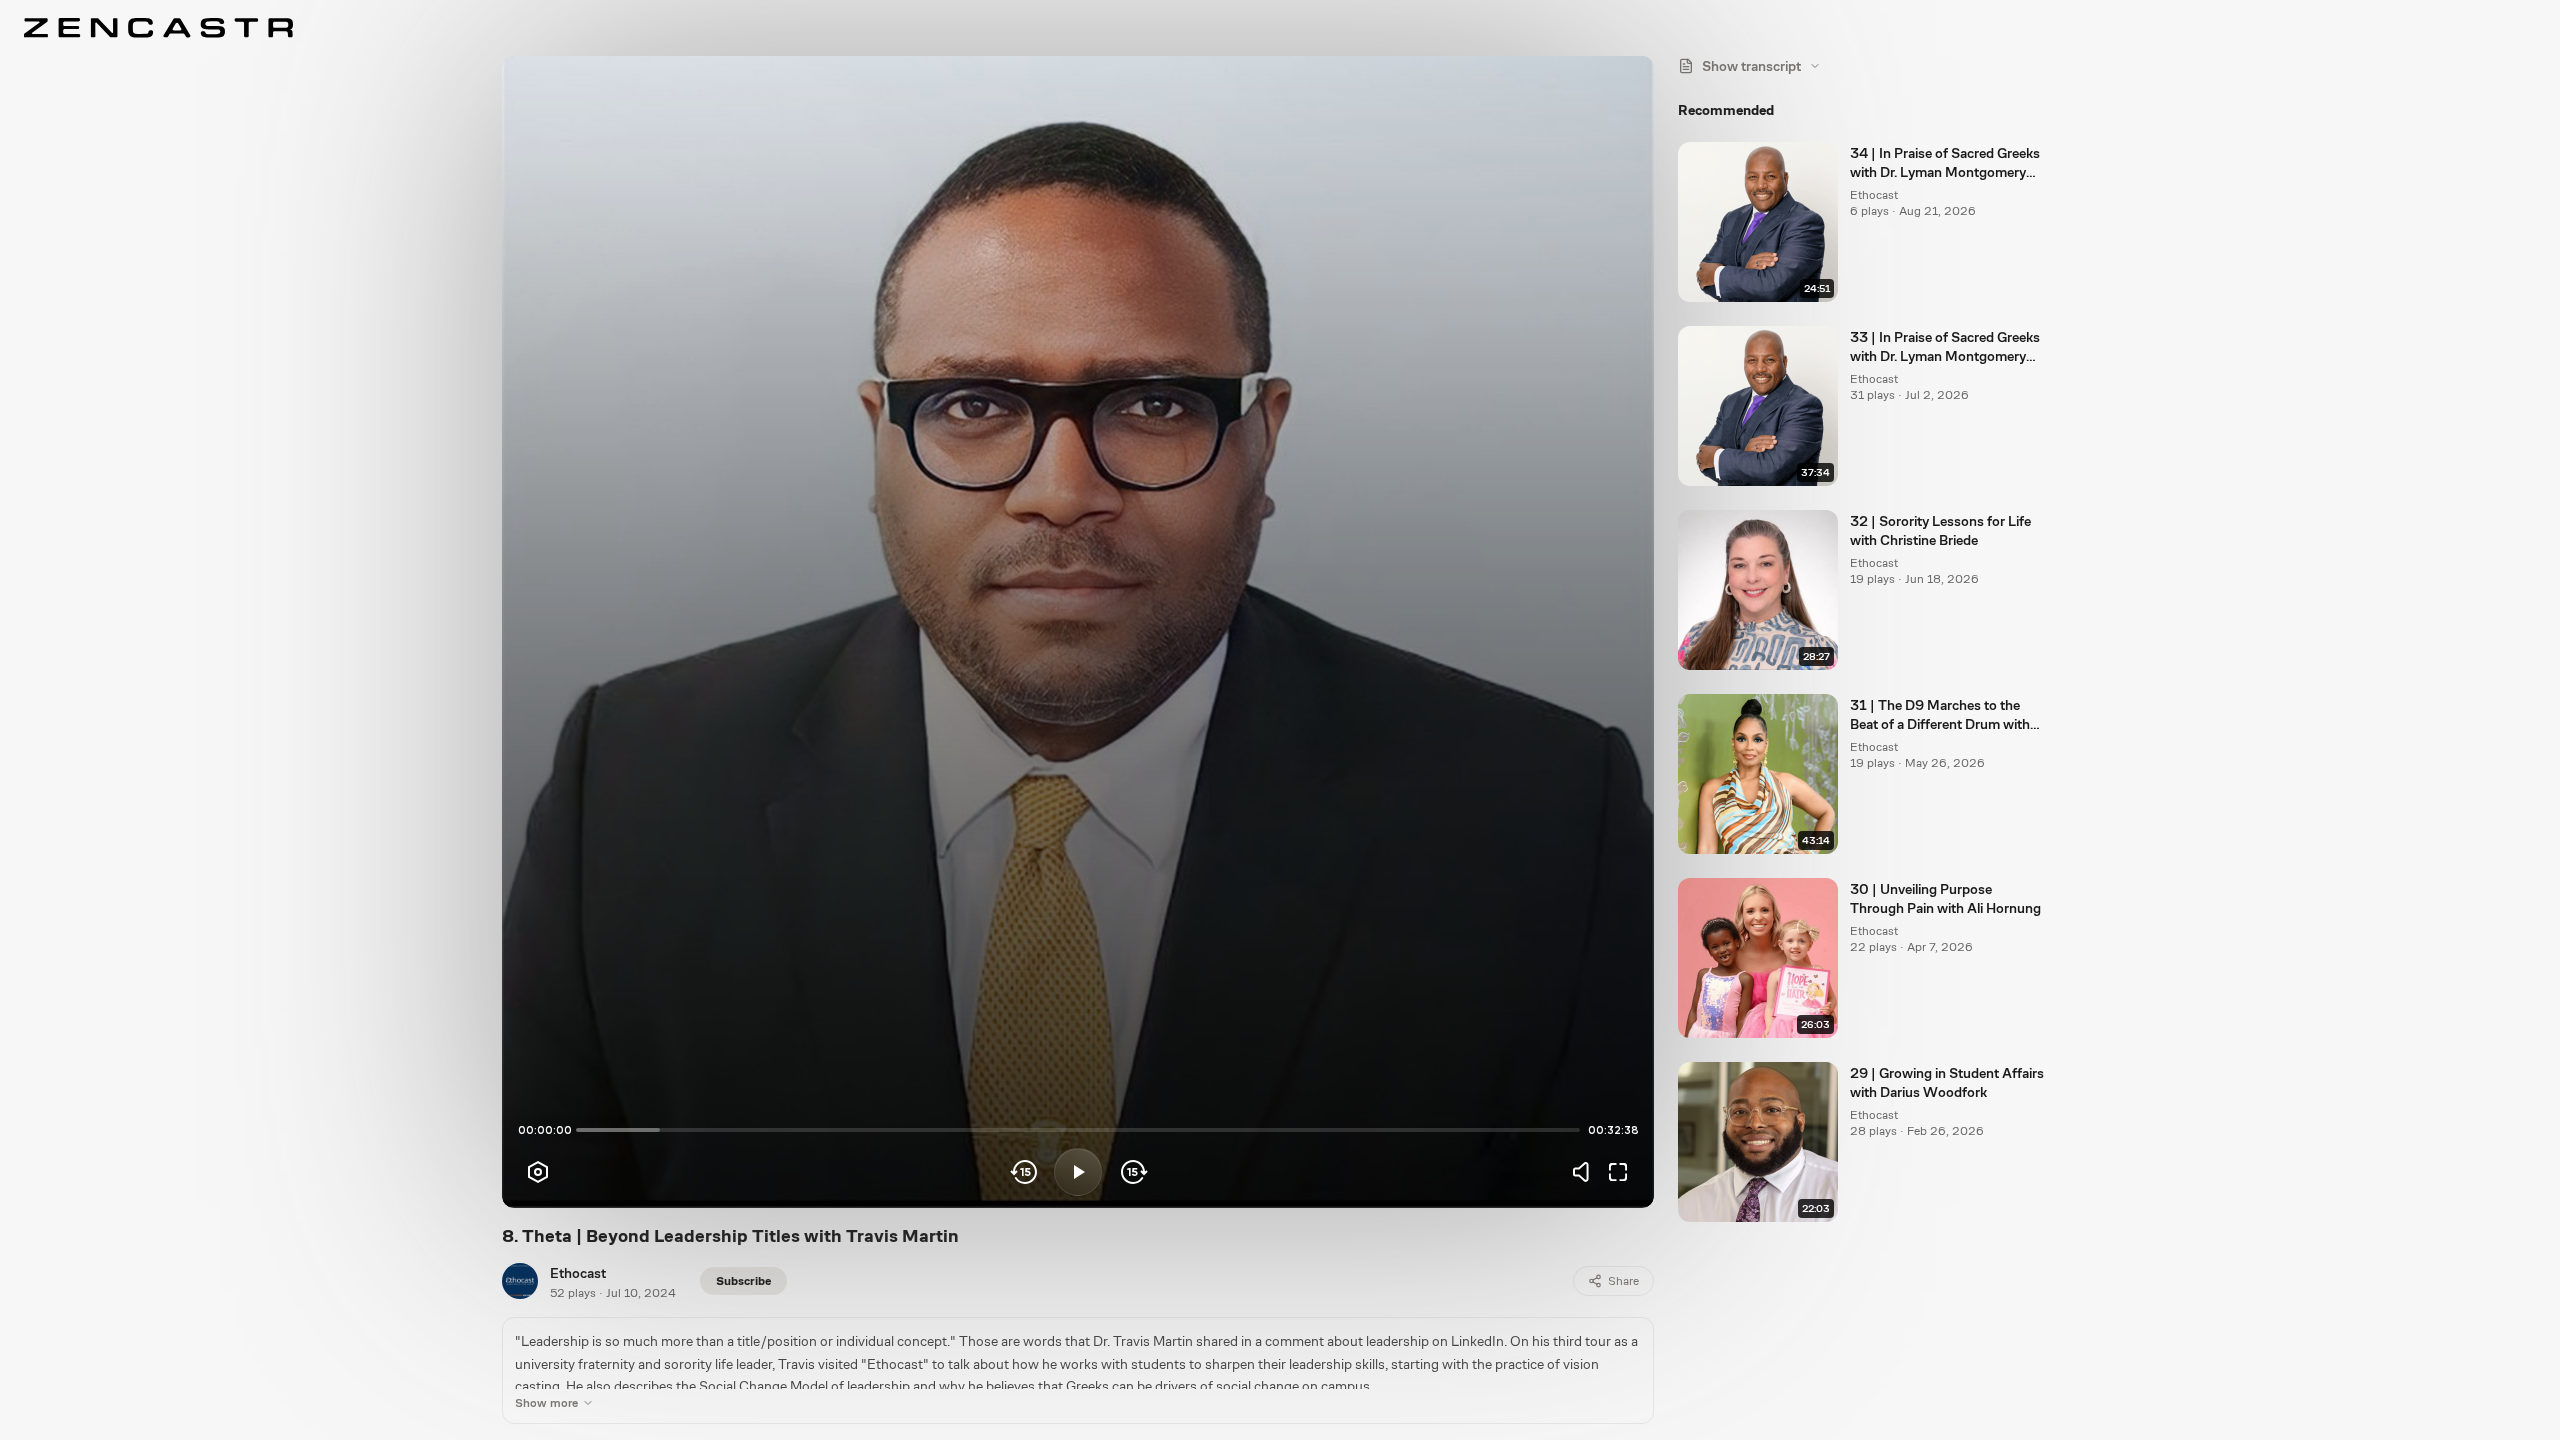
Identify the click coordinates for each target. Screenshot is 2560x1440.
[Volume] (1586, 1172)
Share (1623, 1281)
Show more (546, 1403)
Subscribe (743, 1281)
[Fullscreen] (1618, 1172)
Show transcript (1751, 66)
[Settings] (538, 1172)
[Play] (1078, 1172)
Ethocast (578, 1273)
